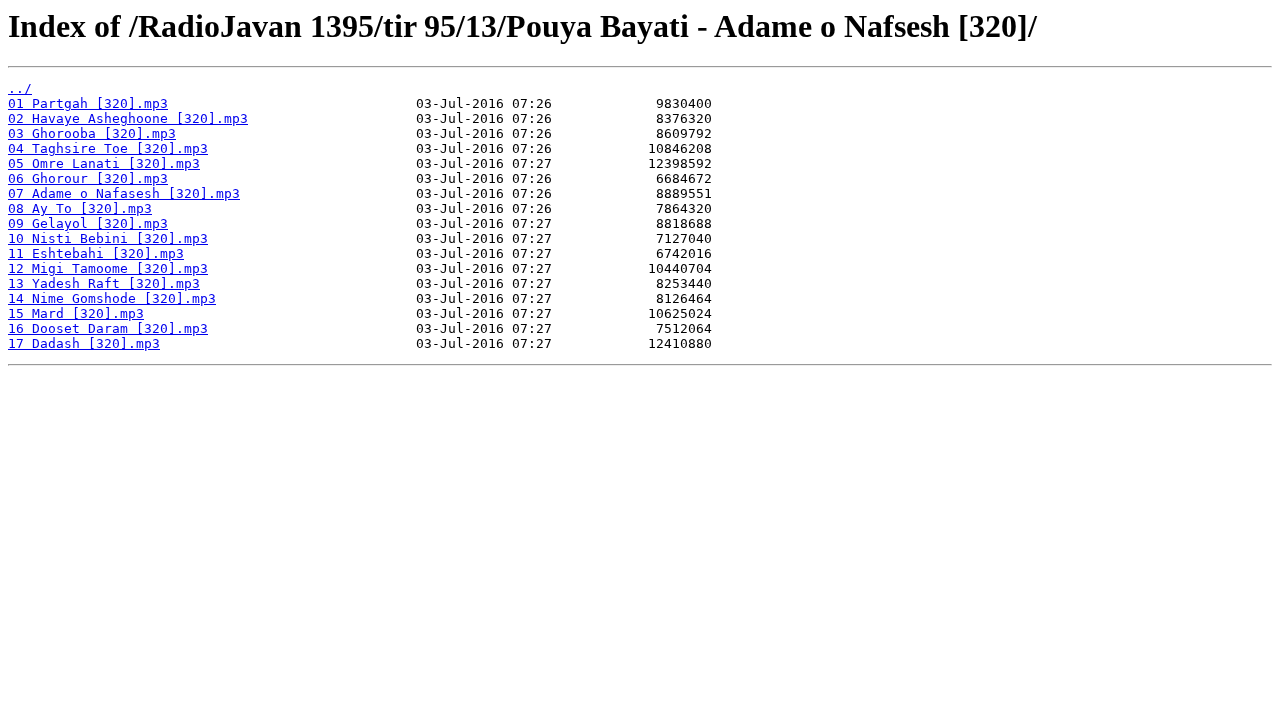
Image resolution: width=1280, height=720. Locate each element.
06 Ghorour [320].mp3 (88, 178)
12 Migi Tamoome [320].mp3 (108, 268)
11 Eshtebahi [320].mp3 (96, 253)
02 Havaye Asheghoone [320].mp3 (128, 118)
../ (20, 88)
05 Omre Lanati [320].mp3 (104, 163)
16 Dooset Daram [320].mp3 (108, 328)
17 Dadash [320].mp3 (84, 343)
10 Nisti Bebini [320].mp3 (108, 238)
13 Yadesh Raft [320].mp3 (104, 283)
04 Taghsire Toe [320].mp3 (108, 148)
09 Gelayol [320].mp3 (88, 223)
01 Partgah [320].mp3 (88, 103)
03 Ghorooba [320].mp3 (92, 133)
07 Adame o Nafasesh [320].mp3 (124, 193)
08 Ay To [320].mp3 (80, 208)
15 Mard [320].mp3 (76, 313)
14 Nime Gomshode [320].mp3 (112, 298)
